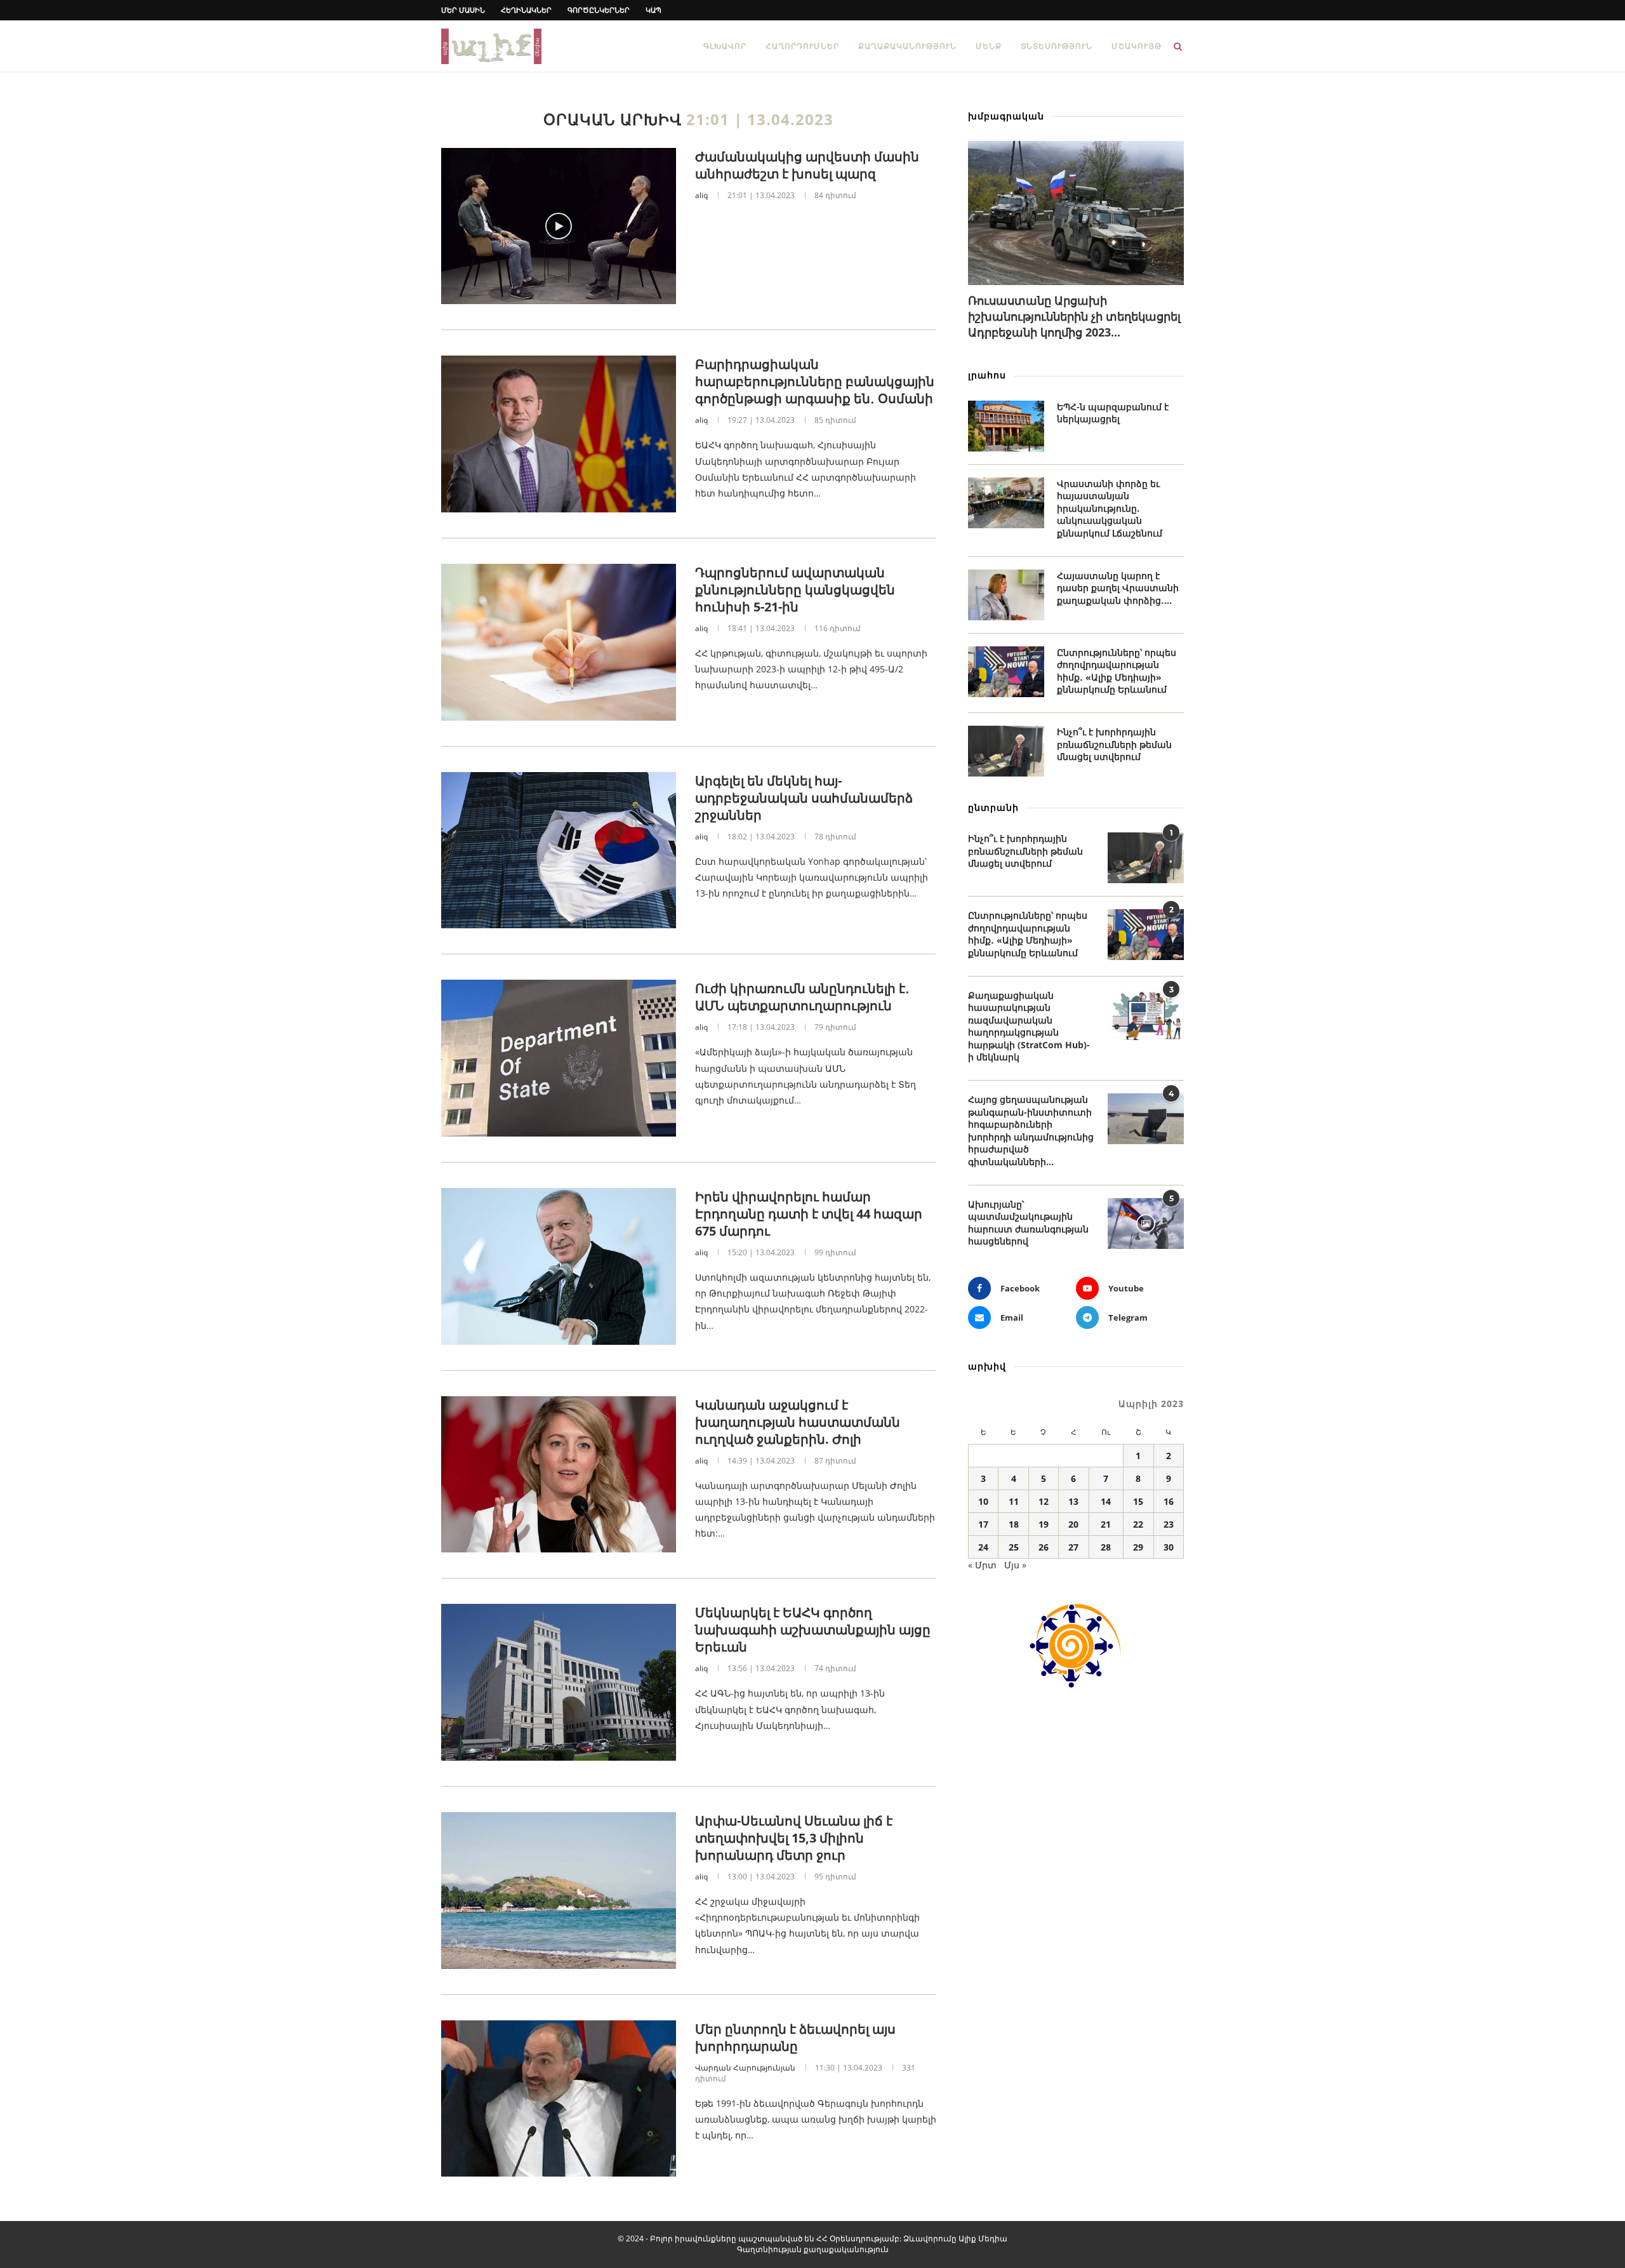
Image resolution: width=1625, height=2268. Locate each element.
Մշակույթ (1137, 46)
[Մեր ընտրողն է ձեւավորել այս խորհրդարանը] (559, 2099)
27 (1073, 1547)
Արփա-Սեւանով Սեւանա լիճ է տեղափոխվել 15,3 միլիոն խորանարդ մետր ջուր (794, 1838)
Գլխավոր (725, 46)
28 (1106, 1547)
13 (1073, 1501)
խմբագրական (1006, 116)
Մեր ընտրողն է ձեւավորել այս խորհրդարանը (795, 2038)
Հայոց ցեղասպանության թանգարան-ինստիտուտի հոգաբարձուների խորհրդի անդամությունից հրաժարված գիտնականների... (1031, 1131)
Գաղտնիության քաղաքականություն (813, 2249)
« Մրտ (982, 1565)
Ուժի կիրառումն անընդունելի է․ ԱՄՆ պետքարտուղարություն (802, 997)
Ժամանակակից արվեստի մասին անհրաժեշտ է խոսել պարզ (807, 165)
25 (1014, 1547)
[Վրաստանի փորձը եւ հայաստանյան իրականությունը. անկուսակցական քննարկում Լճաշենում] (1006, 503)
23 (1169, 1524)
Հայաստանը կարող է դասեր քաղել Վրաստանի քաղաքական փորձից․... (1118, 588)
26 (1044, 1547)
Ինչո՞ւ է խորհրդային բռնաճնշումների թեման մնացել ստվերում (1114, 744)
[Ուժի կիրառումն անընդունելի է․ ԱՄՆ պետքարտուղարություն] (559, 1058)
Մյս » (1015, 1565)
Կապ (653, 10)
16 (1169, 1501)
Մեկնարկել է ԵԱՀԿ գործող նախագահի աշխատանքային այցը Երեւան (813, 1630)
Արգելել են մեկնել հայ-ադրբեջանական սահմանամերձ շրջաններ (804, 798)
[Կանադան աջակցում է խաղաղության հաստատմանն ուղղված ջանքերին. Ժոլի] (559, 1475)
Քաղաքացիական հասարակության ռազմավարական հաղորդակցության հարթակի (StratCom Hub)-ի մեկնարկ (1029, 1026)
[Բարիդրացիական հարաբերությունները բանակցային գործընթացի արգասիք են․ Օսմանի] (559, 434)
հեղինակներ (526, 10)
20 (1073, 1524)
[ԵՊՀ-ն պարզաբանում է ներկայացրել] (1006, 426)
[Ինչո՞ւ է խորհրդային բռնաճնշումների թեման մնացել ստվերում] (1006, 751)
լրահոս (987, 375)
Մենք (989, 46)
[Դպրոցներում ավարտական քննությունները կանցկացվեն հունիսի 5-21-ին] (559, 642)
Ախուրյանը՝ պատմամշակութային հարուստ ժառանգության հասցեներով (1028, 1223)
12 (1044, 1501)
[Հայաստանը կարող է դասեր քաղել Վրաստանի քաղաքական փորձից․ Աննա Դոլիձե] (1006, 595)
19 (1044, 1524)
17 (983, 1524)
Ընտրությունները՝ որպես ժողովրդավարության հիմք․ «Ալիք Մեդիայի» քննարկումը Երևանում (1117, 671)
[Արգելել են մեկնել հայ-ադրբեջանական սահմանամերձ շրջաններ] (559, 850)
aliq (701, 195)
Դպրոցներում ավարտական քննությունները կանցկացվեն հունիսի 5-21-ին (795, 590)
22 (1138, 1524)
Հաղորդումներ (802, 46)
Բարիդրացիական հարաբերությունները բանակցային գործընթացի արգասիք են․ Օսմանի (815, 381)
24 (983, 1547)
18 (1014, 1524)
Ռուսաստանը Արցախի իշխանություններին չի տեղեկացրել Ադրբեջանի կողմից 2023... (1074, 316)
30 (1169, 1547)
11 (1014, 1501)
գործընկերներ (599, 10)
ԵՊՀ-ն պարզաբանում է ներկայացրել (1113, 413)
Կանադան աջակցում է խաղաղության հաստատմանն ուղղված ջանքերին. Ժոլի (798, 1422)
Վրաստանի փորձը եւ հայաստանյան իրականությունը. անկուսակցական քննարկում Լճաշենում (1110, 508)
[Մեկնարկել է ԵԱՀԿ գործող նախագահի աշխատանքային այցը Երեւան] (559, 1682)
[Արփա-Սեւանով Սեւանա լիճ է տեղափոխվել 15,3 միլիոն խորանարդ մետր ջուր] (559, 1891)
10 (983, 1501)
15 (1138, 1501)
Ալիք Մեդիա (983, 2238)
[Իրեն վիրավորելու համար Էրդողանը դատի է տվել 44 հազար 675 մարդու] (559, 1266)
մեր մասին (463, 10)
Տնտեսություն (1057, 46)
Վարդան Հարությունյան (745, 2068)
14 (1106, 1501)
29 (1138, 1547)
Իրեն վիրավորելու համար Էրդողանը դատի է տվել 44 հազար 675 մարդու (809, 1214)
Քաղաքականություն (907, 46)
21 (1106, 1524)
